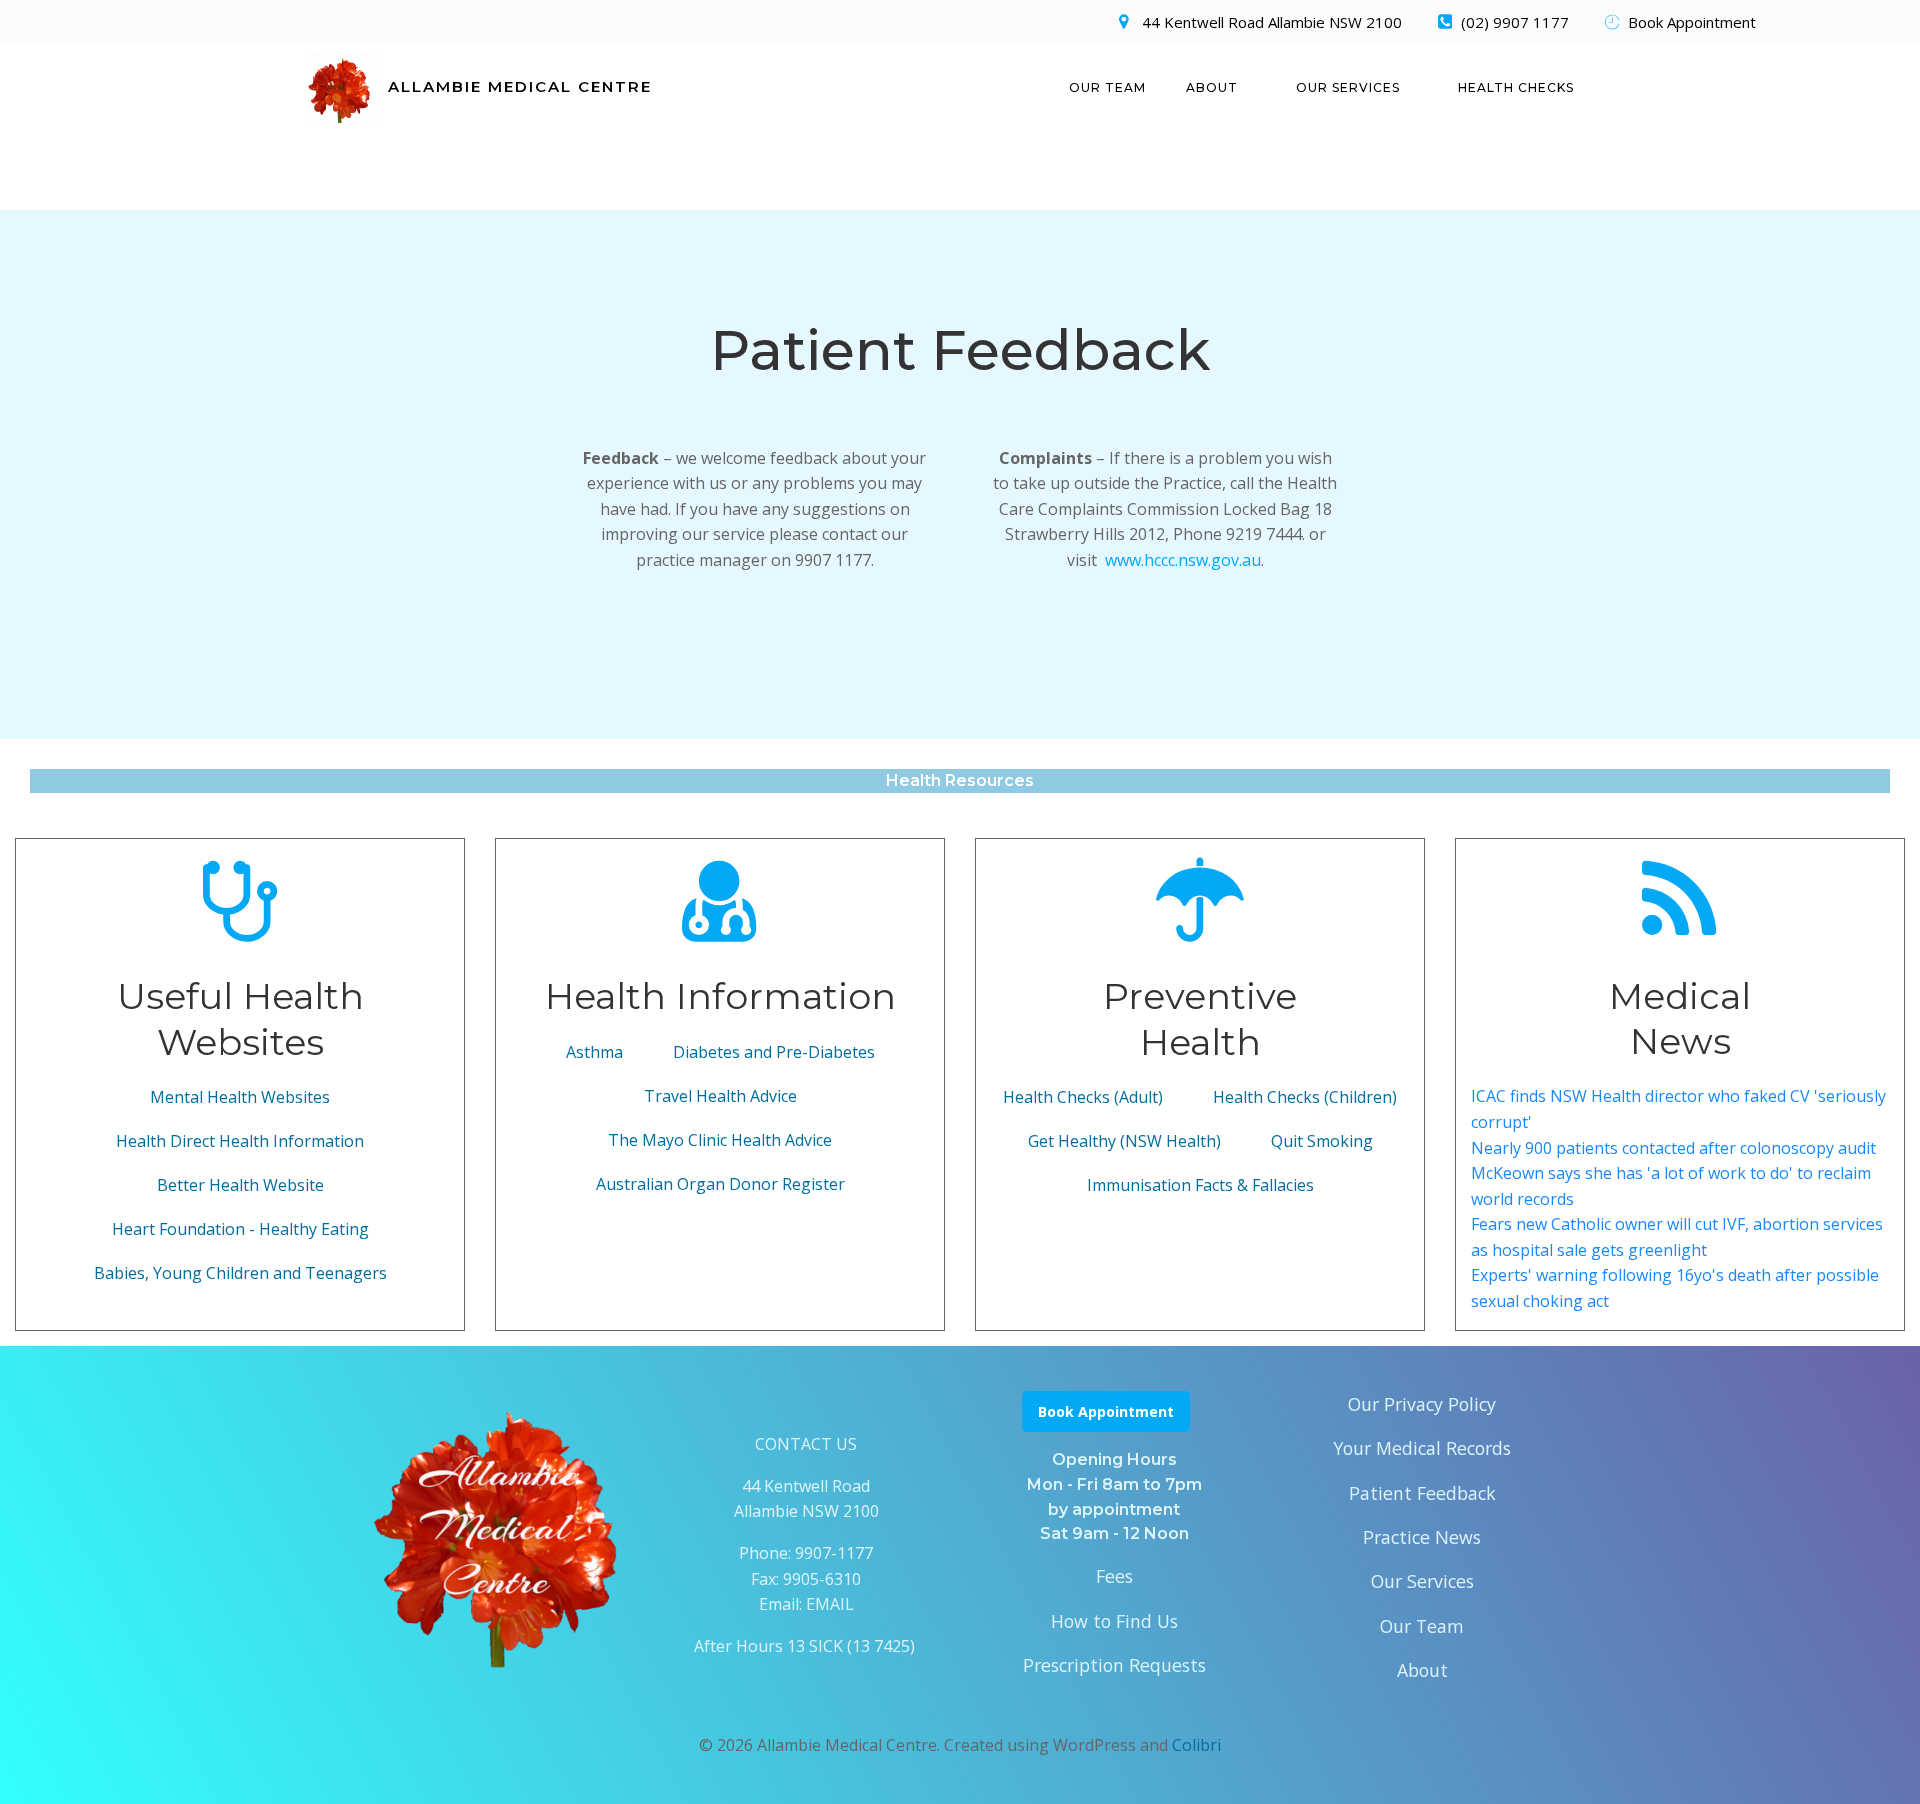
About (1212, 87)
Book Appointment (1106, 1411)
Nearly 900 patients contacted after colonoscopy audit (1673, 1148)
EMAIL (830, 1604)
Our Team (1107, 87)
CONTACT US (806, 1444)
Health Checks (1516, 87)
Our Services (1348, 87)
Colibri (1196, 1745)
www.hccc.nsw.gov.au (1183, 560)
